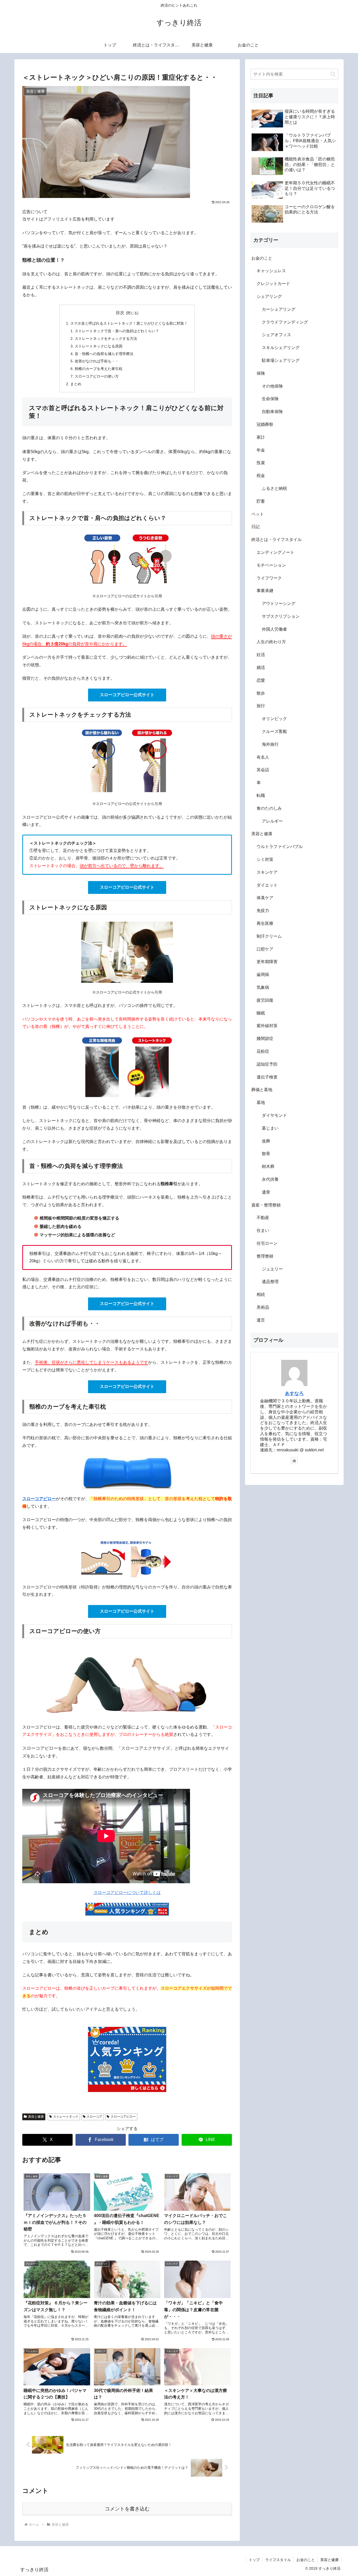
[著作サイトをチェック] (294, 1461)
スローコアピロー (123, 2117)
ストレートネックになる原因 (99, 346)
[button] (333, 74)
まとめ (76, 384)
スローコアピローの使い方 (97, 376)
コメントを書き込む (127, 2509)
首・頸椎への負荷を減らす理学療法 (104, 354)
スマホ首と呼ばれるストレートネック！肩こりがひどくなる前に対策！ (129, 323)
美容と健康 (36, 2117)
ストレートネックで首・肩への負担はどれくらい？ (117, 331)
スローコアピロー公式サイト (127, 695)
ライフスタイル (278, 2560)
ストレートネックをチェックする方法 (106, 339)
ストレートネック (66, 2117)
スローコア (94, 2117)
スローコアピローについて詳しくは (127, 1893)
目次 (120, 313)
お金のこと (306, 2560)
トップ (254, 2560)
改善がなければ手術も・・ (97, 361)
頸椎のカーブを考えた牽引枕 (99, 369)
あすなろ (294, 1393)
